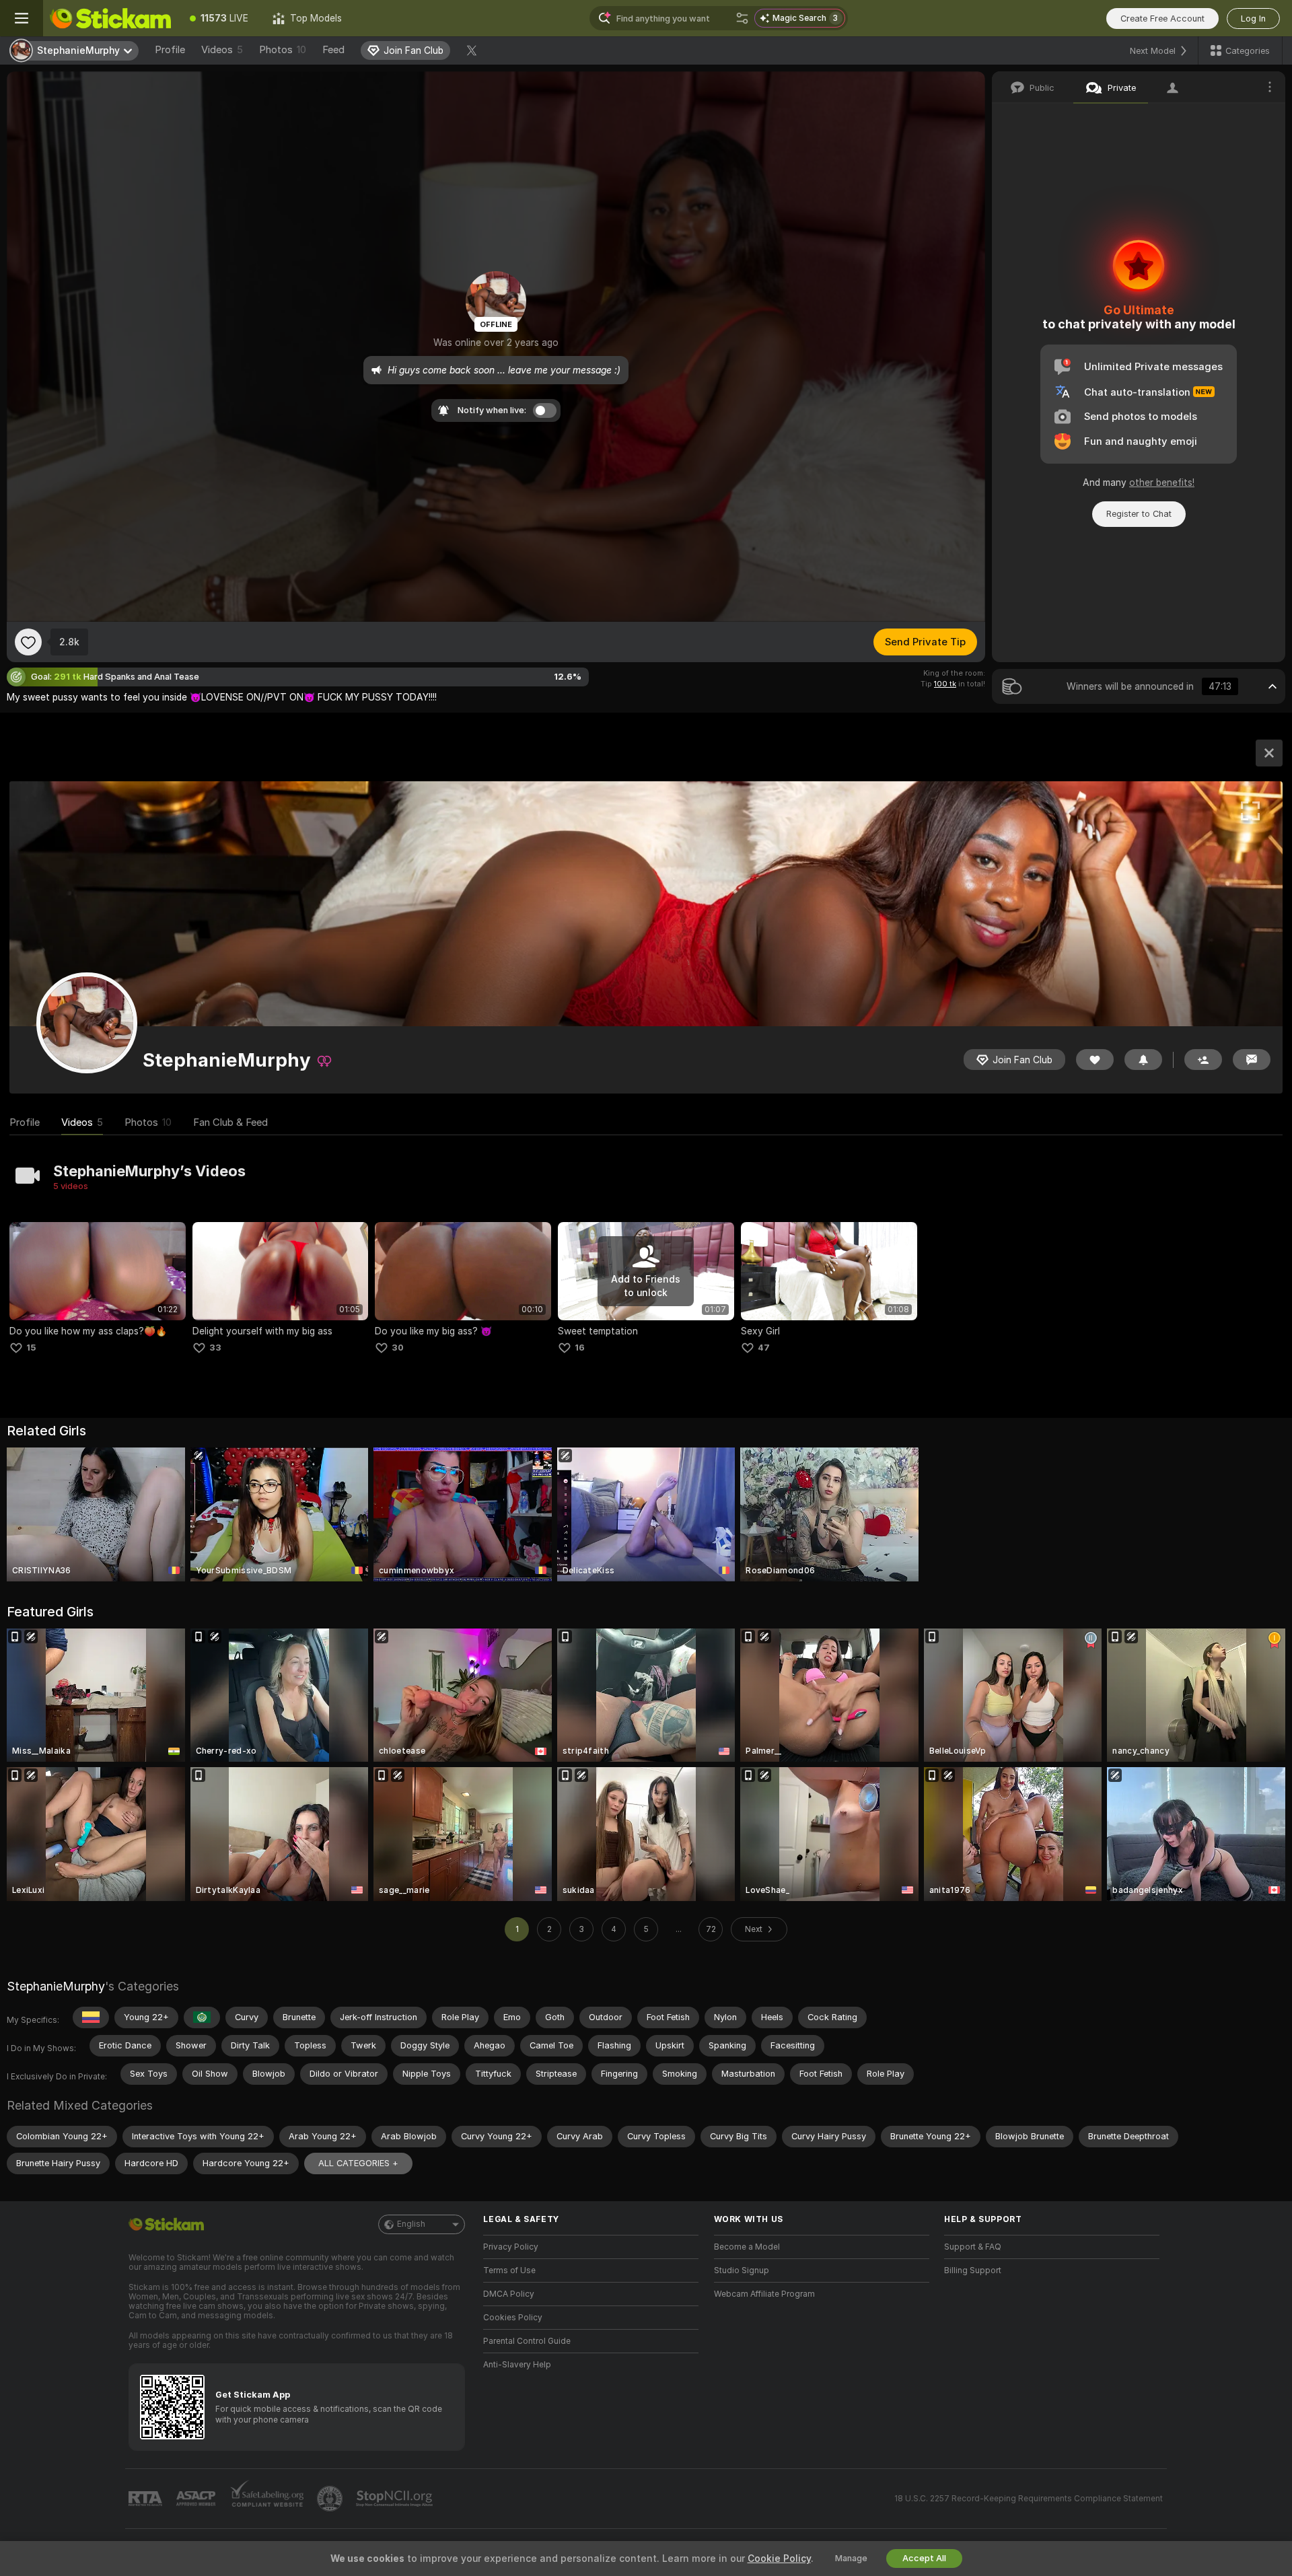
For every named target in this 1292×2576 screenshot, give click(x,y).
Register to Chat (1139, 514)
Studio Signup (742, 2270)
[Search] (742, 18)
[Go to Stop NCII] (396, 2499)
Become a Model (747, 2247)
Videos (222, 50)
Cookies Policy (513, 2318)
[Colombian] (91, 2017)
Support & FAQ (973, 2247)
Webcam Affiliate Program (764, 2294)
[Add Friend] (1203, 1060)
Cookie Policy (779, 2559)
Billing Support (973, 2270)
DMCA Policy (509, 2294)
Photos (283, 50)
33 (215, 1348)
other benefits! (1162, 482)
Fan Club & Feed (230, 1122)
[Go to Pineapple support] (331, 2499)
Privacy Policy (511, 2247)
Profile (170, 50)
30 (398, 1348)
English (411, 2224)
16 (580, 1348)
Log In (1253, 19)
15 (31, 1348)
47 (764, 1348)
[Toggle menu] (22, 18)
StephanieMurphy (56, 1986)
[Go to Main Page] (110, 18)
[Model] (1269, 753)
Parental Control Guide (527, 2341)
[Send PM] (1252, 1060)
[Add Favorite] (28, 642)
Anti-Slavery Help (517, 2365)
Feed (333, 50)
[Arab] (202, 2017)
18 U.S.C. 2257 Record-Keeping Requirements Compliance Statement (1029, 2499)
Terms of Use (509, 2270)
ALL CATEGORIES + (358, 2163)
